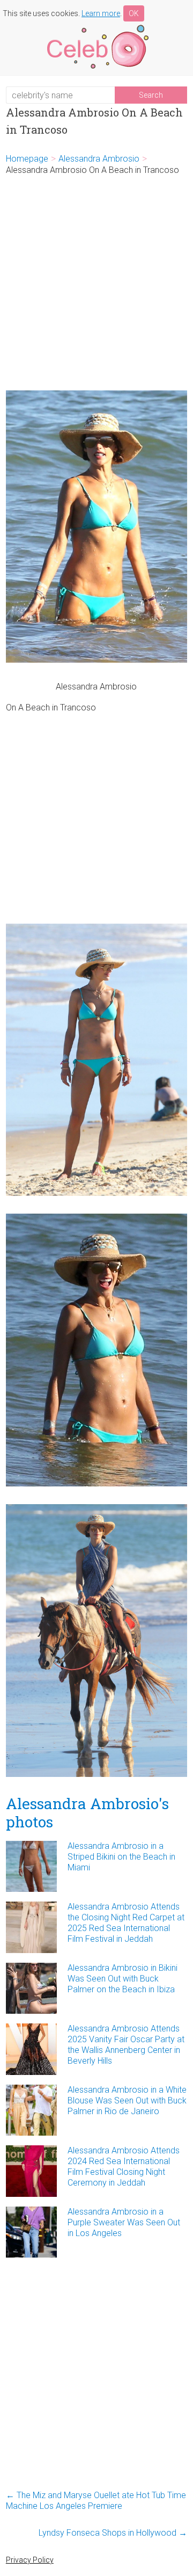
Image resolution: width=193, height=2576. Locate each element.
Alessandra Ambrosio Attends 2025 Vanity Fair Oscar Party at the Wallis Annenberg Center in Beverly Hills (126, 2045)
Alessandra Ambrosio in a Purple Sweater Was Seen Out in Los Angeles (124, 2222)
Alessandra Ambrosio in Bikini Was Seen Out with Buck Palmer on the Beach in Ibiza (123, 1979)
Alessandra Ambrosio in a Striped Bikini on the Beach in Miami (121, 1857)
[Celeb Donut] (96, 27)
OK (134, 13)
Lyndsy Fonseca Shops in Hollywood (113, 2533)
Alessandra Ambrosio (99, 159)
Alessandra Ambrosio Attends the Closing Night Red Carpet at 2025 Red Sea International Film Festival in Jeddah (126, 1923)
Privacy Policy (30, 2560)
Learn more (101, 13)
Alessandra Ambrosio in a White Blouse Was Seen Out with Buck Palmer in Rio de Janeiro (127, 2100)
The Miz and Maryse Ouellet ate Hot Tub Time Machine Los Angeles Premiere (96, 2501)
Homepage (27, 159)
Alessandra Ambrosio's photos (87, 1813)
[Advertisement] (96, 283)
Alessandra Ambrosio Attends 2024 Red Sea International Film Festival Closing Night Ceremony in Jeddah (124, 2167)
